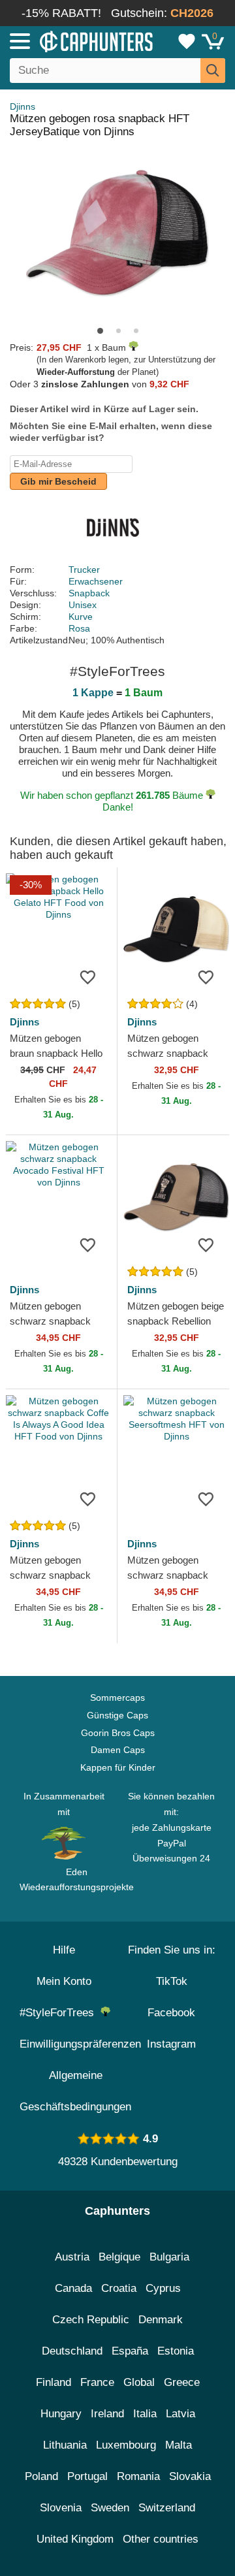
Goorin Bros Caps (118, 1733)
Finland (54, 2382)
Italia (145, 2414)
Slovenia (61, 2508)
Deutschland (72, 2351)
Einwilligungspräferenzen (80, 2044)
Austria (72, 2257)
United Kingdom (75, 2539)
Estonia (176, 2351)
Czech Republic (91, 2320)
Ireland (107, 2414)
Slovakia (190, 2476)
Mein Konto (64, 1981)
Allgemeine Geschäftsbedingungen (75, 2091)
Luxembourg (126, 2445)
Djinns (23, 106)
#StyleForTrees (60, 2013)
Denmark (161, 2320)
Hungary (61, 2414)
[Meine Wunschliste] (187, 41)
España (130, 2351)
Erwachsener (96, 581)
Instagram (171, 2044)
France (97, 2382)
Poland (41, 2476)
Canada (73, 2288)
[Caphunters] (69, 40)
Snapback (89, 593)
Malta (179, 2445)
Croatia (119, 2288)
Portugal (87, 2476)
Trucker (84, 570)
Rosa (79, 628)
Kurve (81, 617)
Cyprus (163, 2288)
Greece (182, 2382)
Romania (138, 2476)
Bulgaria (169, 2257)
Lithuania (65, 2445)
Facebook (171, 2013)
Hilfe (64, 1950)
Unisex (83, 605)
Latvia (180, 2414)
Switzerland (167, 2508)
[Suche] (213, 71)
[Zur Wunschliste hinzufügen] (87, 976)
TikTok (172, 1981)
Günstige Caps (117, 1715)
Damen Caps (118, 1750)
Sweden (110, 2508)
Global (139, 2382)
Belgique (119, 2257)
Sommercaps (117, 1698)
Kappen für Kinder (118, 1767)
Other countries (161, 2539)
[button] (100, 331)
